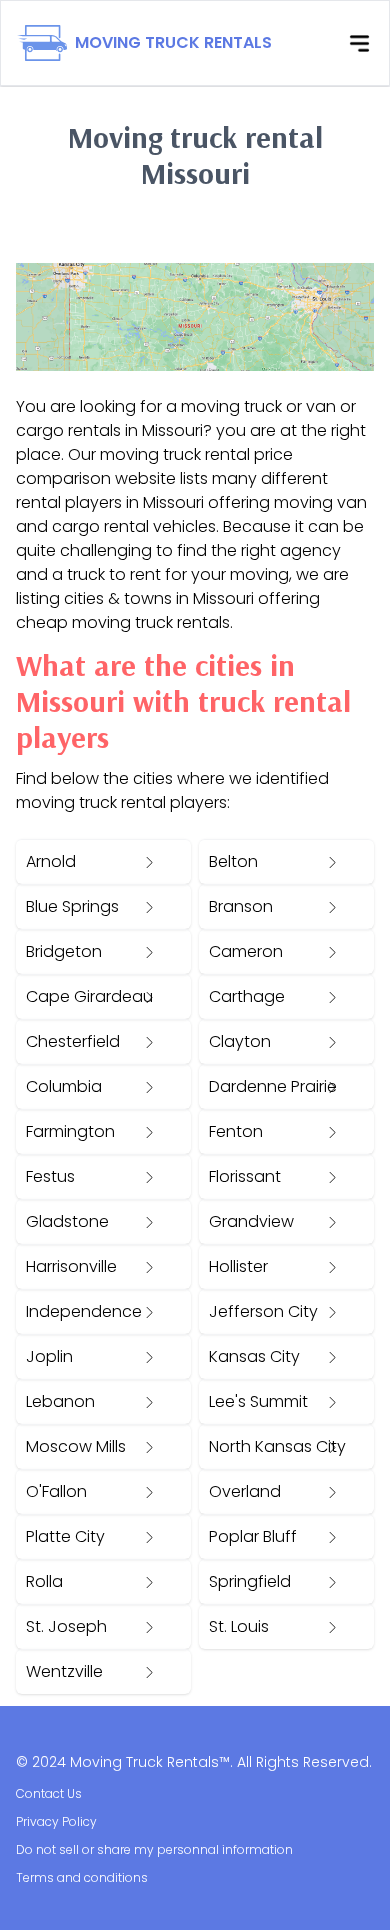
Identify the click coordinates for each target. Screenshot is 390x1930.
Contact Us (49, 1793)
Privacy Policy (56, 1821)
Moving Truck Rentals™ (150, 1762)
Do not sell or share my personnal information (154, 1849)
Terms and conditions (82, 1877)
